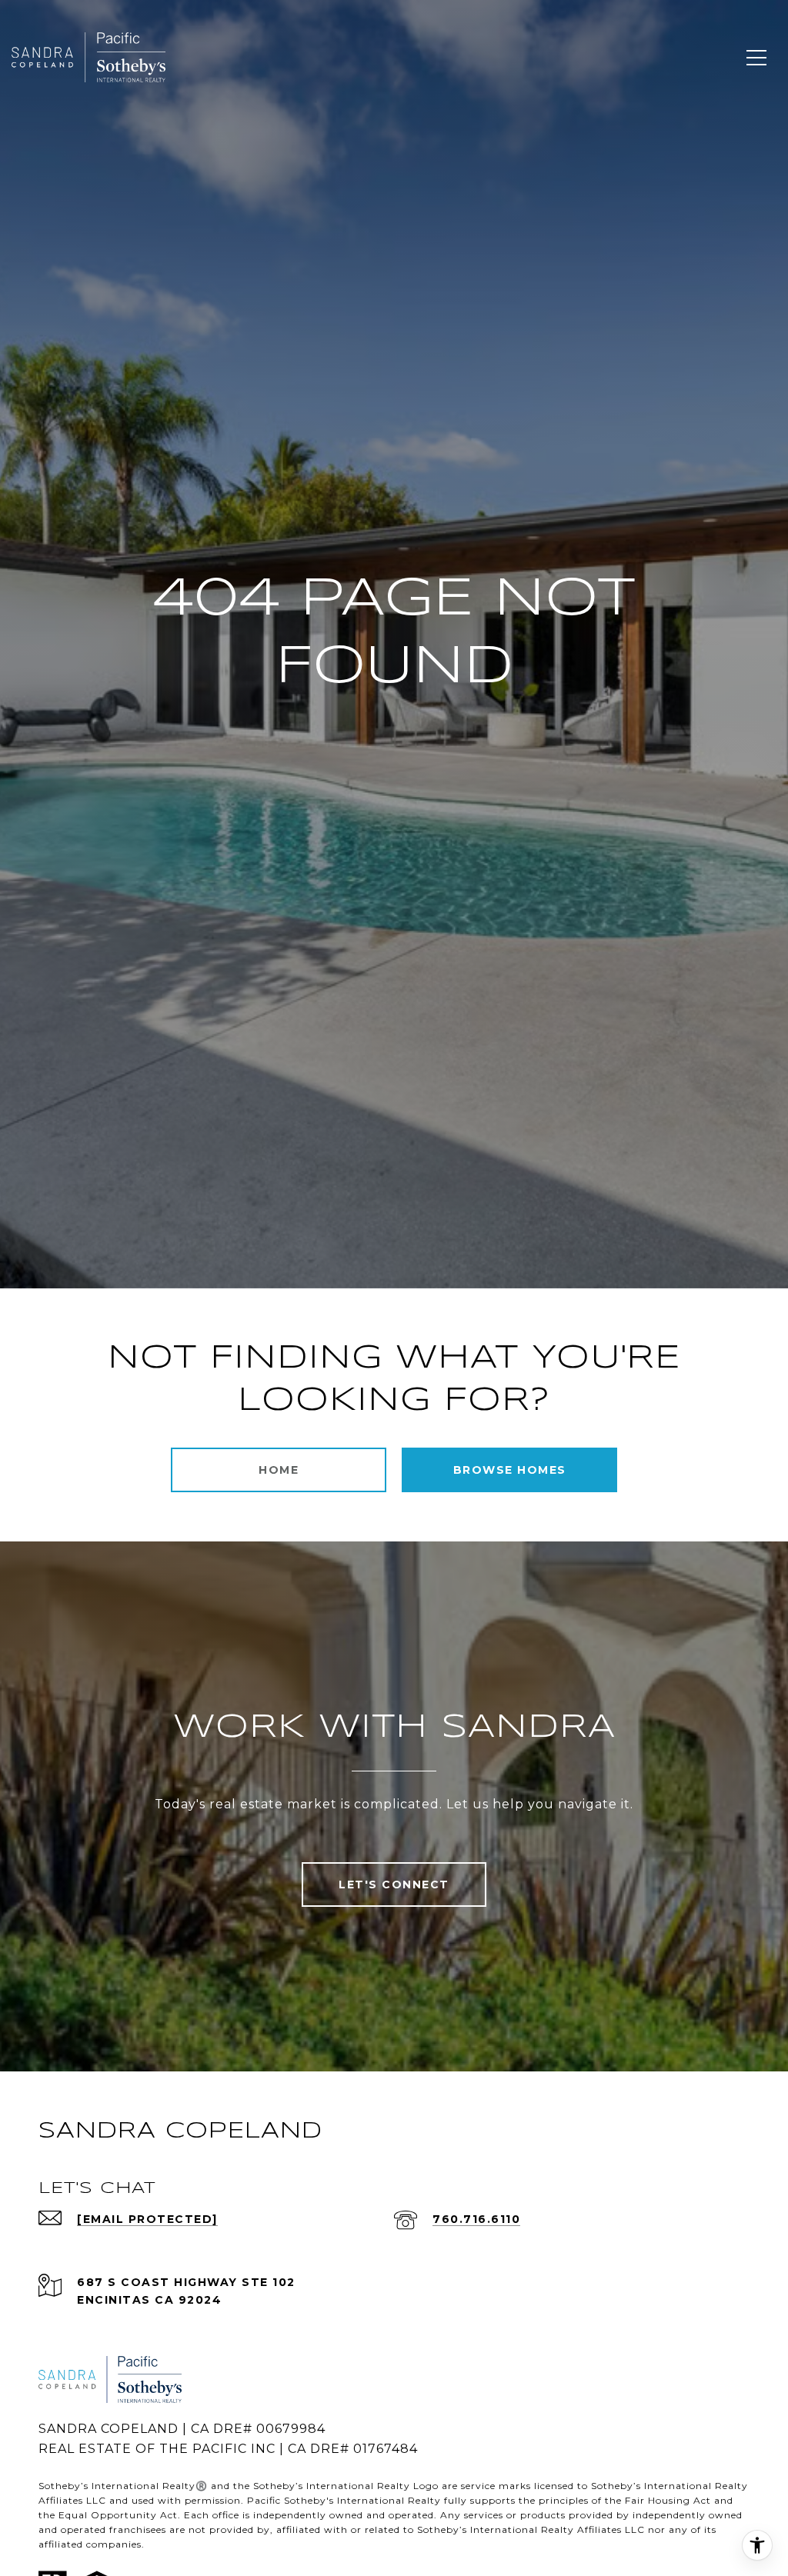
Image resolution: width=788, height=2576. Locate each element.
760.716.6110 (476, 2219)
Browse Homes (510, 1470)
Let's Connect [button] (394, 1885)
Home (279, 1470)
